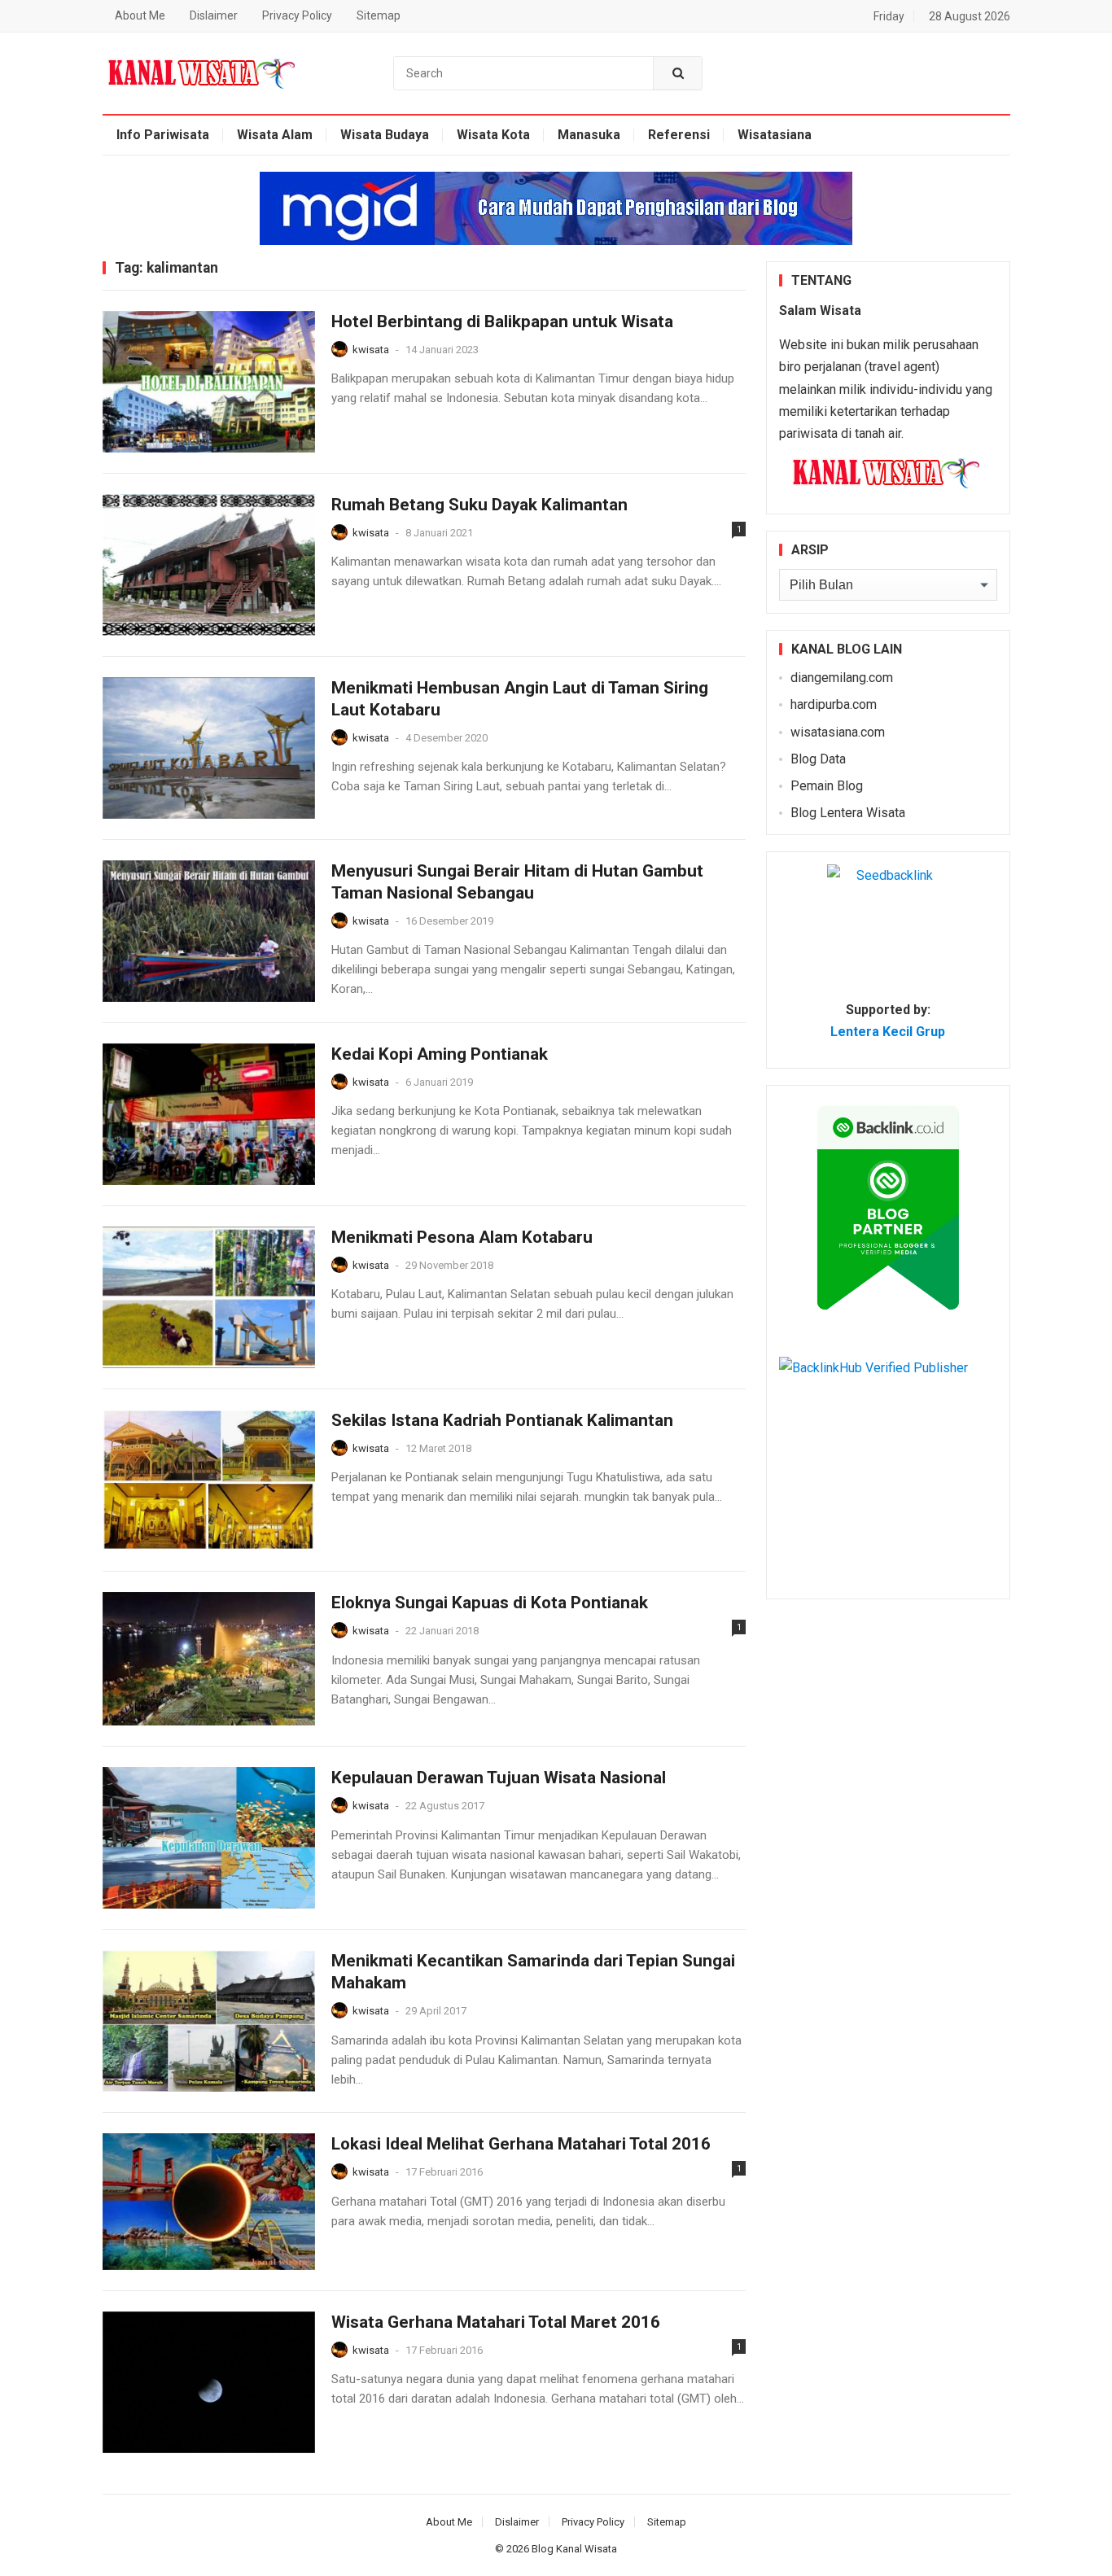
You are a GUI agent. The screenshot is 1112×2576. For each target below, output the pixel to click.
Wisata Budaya (385, 135)
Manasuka (589, 135)
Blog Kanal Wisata (574, 2549)
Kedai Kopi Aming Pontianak (440, 1054)
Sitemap (379, 15)
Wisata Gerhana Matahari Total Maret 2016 (496, 2322)
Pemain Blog (827, 786)
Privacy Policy (297, 15)
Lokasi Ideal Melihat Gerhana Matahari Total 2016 (521, 2144)
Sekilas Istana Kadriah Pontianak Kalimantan (502, 1420)
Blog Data (818, 759)
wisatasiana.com (838, 732)
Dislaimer (214, 15)
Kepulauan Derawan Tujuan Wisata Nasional (499, 1778)
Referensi (679, 135)
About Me (140, 15)
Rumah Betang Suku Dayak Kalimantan (479, 505)
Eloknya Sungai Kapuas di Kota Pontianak (490, 1603)
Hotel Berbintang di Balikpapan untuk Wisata (502, 321)
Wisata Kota (493, 135)
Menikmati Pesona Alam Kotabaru (462, 1237)
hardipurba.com (834, 704)
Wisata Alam (275, 135)
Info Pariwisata (163, 135)
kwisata (371, 350)
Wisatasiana (775, 135)
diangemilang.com (842, 678)
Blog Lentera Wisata (848, 813)
